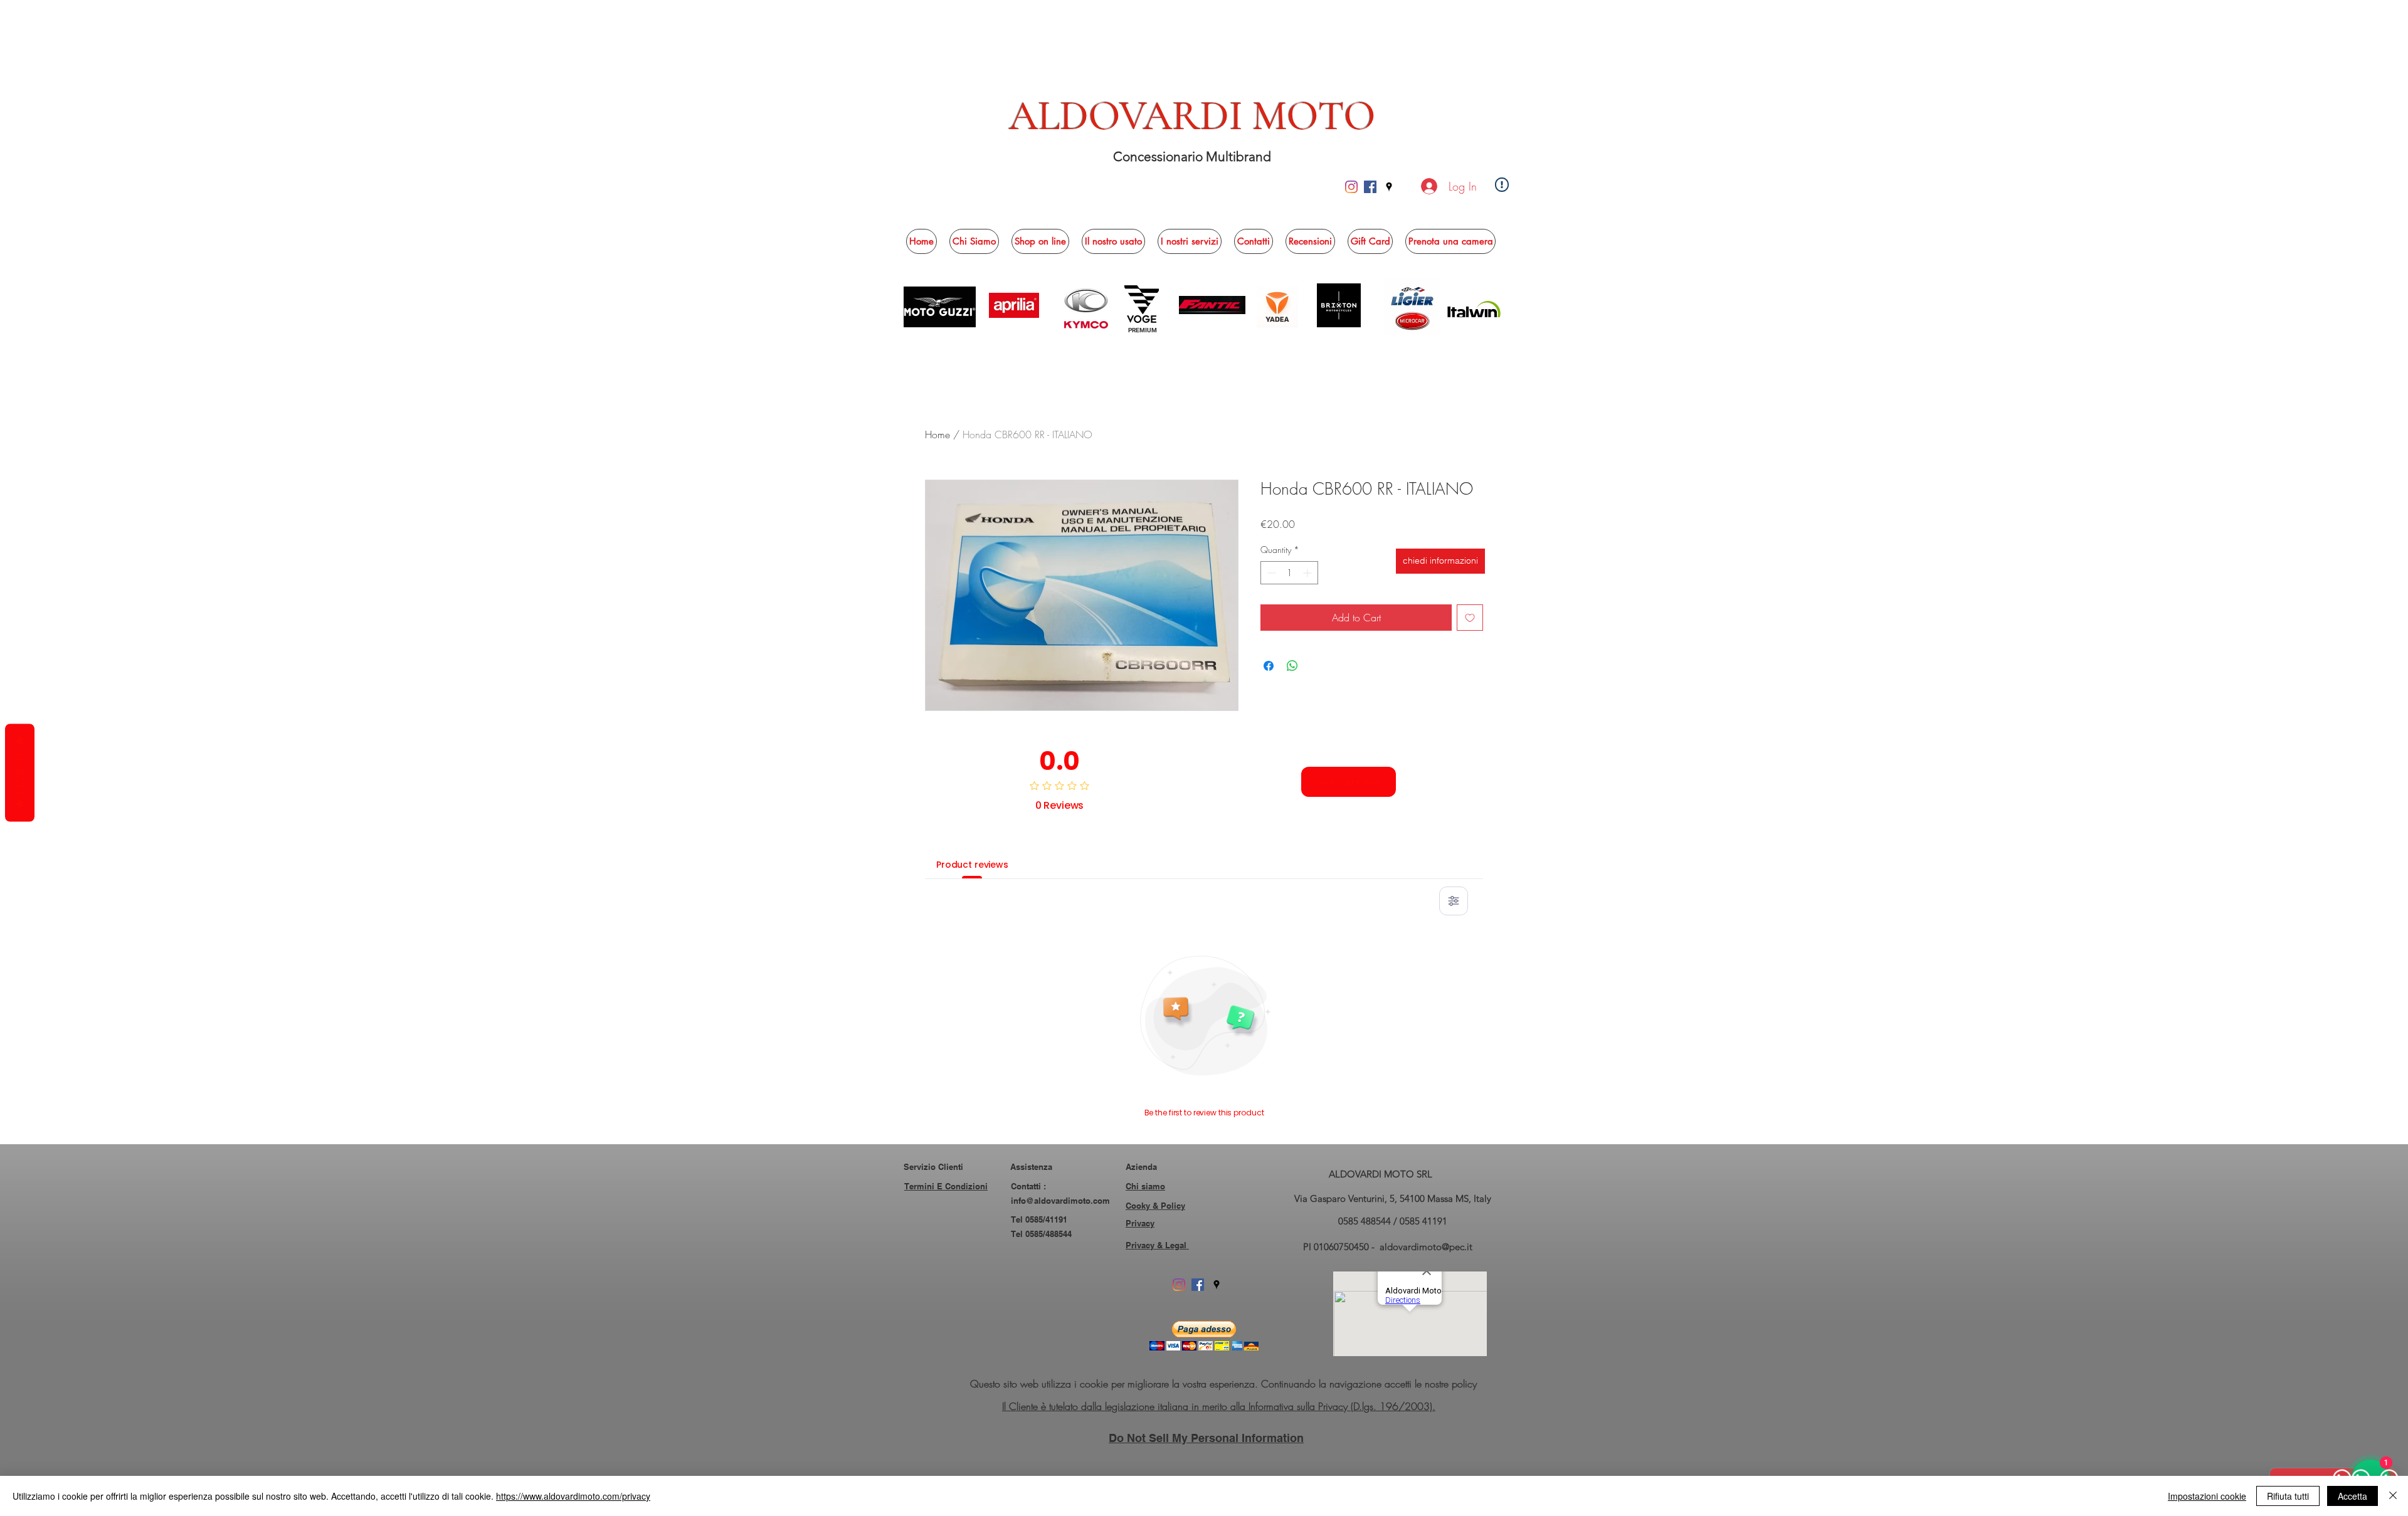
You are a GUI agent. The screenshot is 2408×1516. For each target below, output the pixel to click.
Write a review (1349, 782)
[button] (1040, 241)
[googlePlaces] (1389, 187)
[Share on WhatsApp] (1292, 666)
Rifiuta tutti (2288, 1496)
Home (937, 434)
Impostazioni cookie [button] (2207, 1496)
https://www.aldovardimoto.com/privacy (573, 1496)
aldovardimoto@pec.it (1426, 1247)
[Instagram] (1351, 187)
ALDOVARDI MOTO (1192, 116)
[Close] (2393, 1496)
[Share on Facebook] (1269, 666)
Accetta (2353, 1496)
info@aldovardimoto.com (1060, 1201)
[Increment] (1308, 573)
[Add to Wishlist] (1470, 618)
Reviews (20, 773)
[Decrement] (1270, 573)
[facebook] (1370, 187)
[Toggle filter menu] (1454, 901)
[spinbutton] (1289, 573)
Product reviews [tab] (972, 865)
